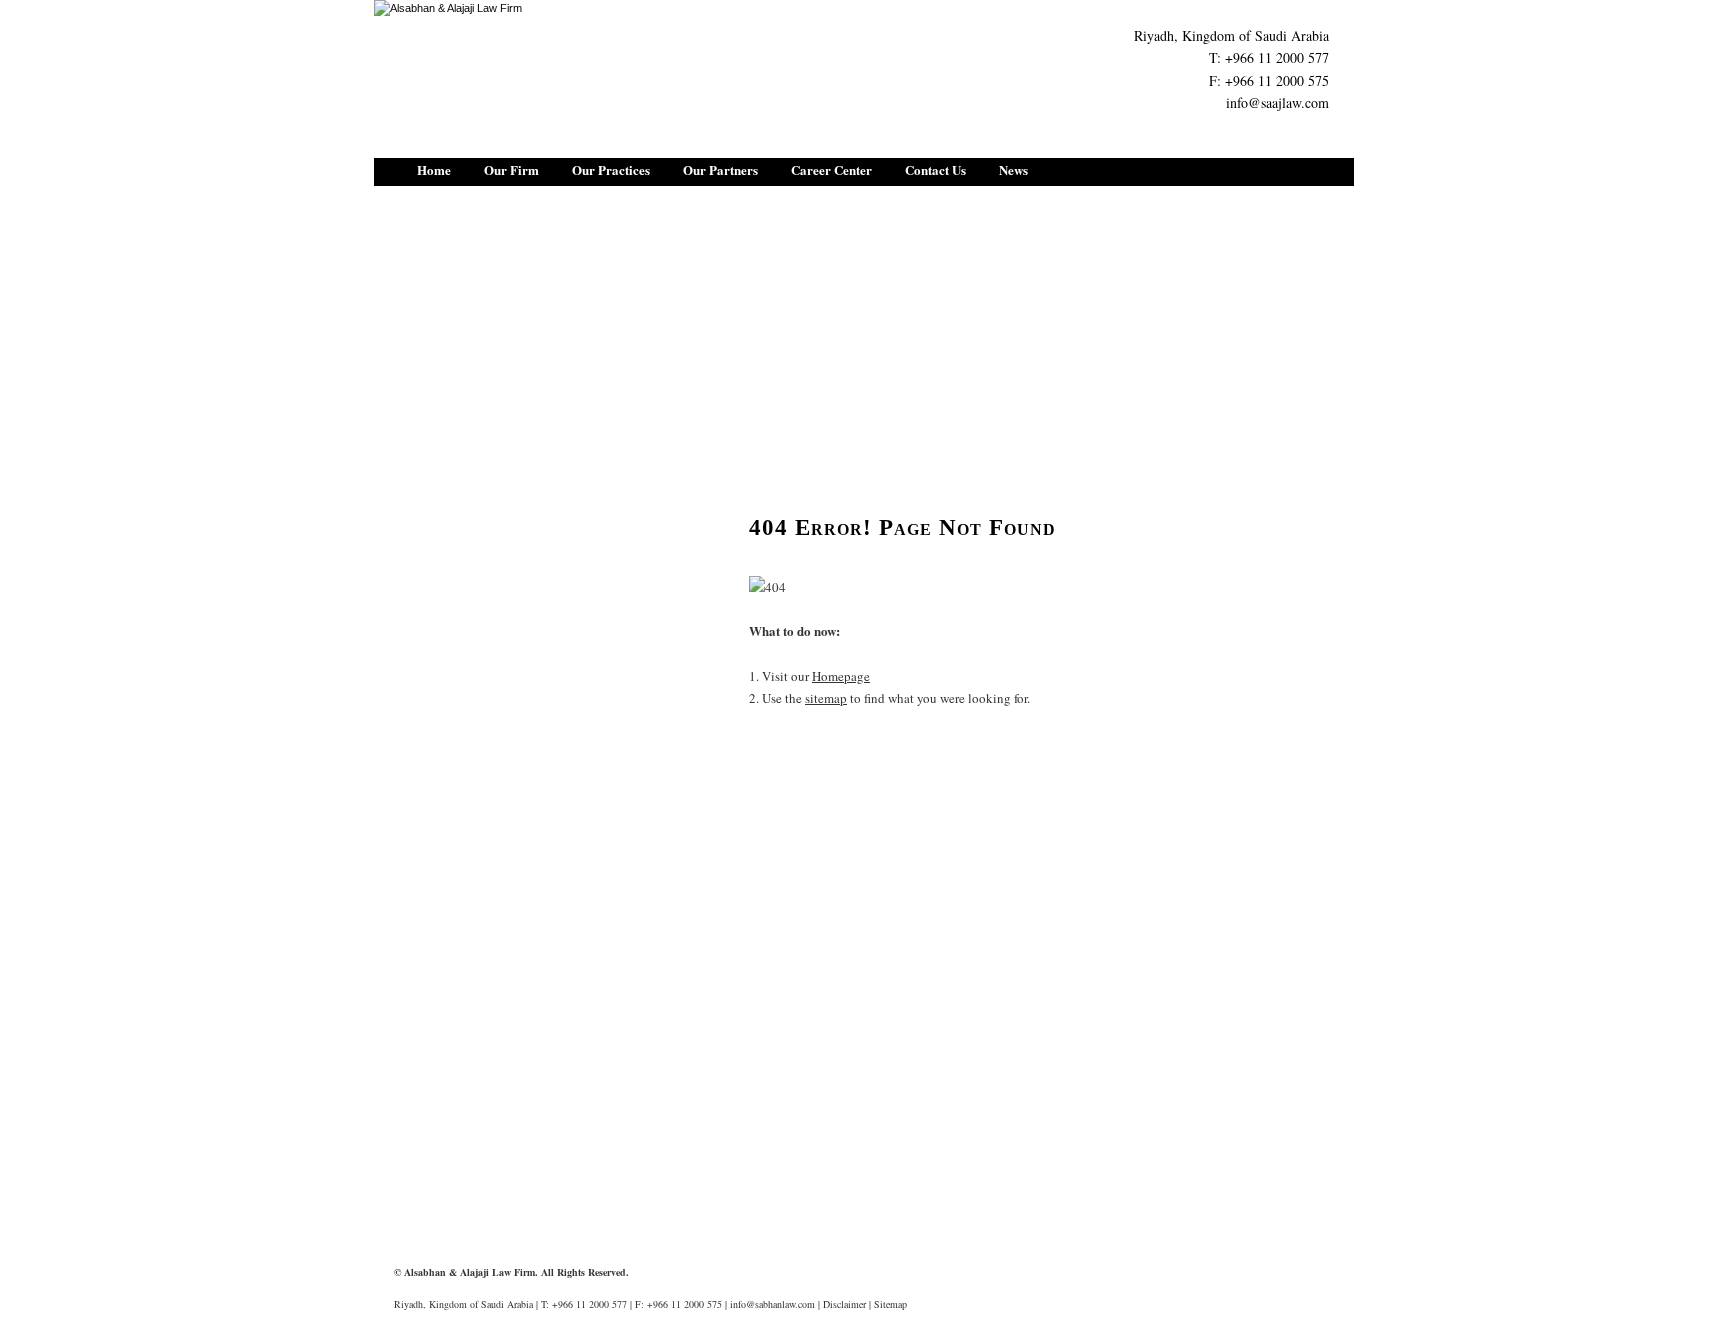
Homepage (841, 676)
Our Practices (611, 169)
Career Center (831, 169)
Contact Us (935, 169)
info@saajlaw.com (1277, 102)
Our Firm (511, 169)
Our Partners (720, 169)
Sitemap (890, 1304)
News (1013, 169)
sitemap (826, 698)
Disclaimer (844, 1304)
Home (434, 169)
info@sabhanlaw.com (772, 1304)
